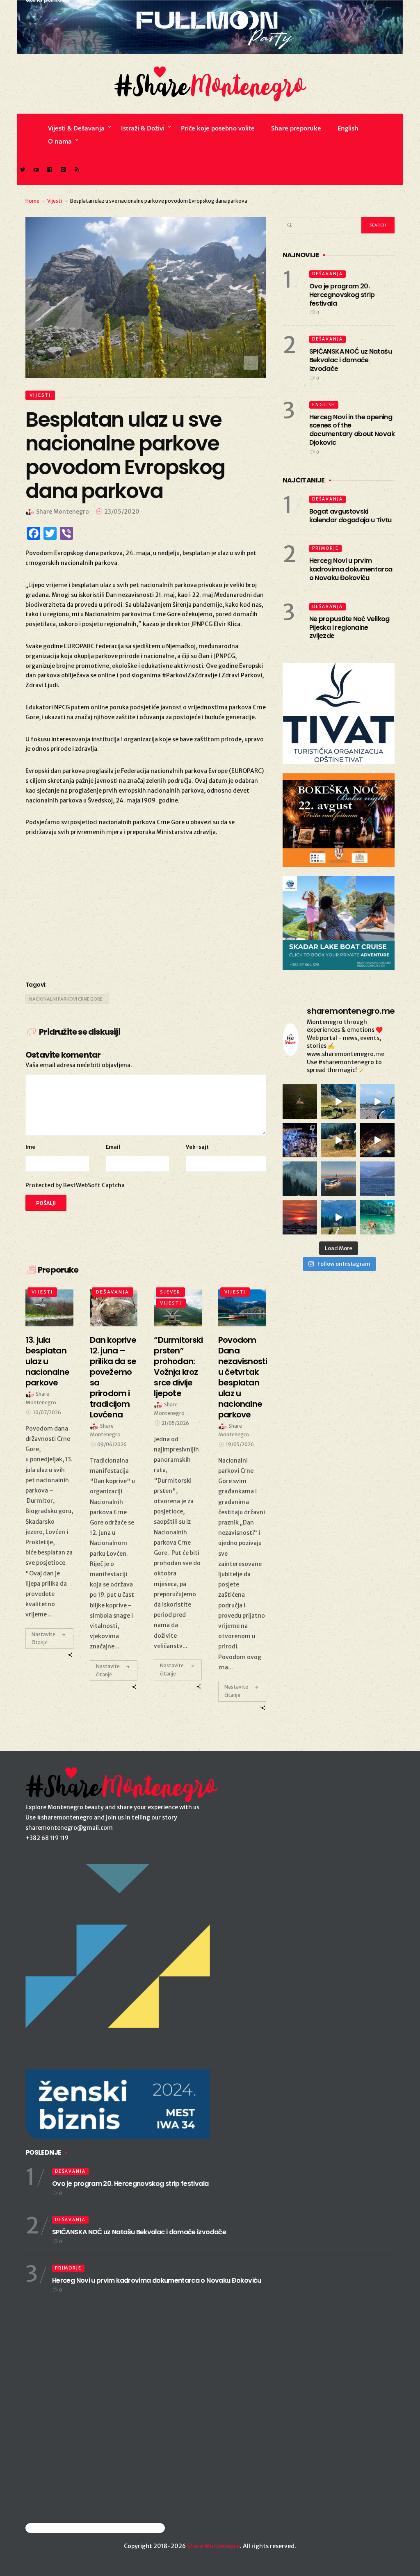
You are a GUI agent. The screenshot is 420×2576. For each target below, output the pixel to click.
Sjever (170, 1292)
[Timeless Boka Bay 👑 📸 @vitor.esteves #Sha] (300, 1102)
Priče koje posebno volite (218, 128)
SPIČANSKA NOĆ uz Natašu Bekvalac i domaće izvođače (350, 360)
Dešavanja (113, 1292)
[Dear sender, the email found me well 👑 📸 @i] (377, 1179)
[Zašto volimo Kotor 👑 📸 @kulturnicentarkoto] (377, 1140)
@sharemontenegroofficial (61, 2528)
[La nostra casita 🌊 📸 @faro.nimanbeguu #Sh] (377, 1102)
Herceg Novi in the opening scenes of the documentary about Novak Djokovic (352, 430)
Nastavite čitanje (43, 1638)
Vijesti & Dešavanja (76, 128)
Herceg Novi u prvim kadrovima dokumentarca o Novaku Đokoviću (351, 569)
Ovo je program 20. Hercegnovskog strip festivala (342, 295)
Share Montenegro (213, 2546)
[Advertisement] (146, 907)
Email (113, 1147)
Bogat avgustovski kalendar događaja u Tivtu (350, 516)
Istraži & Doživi (143, 128)
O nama (60, 141)
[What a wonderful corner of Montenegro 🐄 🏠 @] (338, 1140)
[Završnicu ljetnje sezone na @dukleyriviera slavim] (300, 1140)
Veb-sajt (197, 1147)
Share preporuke (296, 128)
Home (32, 201)
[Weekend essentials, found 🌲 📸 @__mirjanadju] (300, 1179)
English (348, 128)
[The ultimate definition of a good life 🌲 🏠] (338, 1217)
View (47, 1307)
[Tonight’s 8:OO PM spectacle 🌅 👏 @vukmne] (300, 1217)
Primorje (325, 548)
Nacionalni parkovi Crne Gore (66, 999)
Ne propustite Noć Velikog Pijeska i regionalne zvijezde (349, 627)
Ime (30, 1147)
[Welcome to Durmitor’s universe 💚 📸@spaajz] (338, 1102)
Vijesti (55, 201)
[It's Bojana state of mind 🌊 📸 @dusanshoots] (338, 1179)
